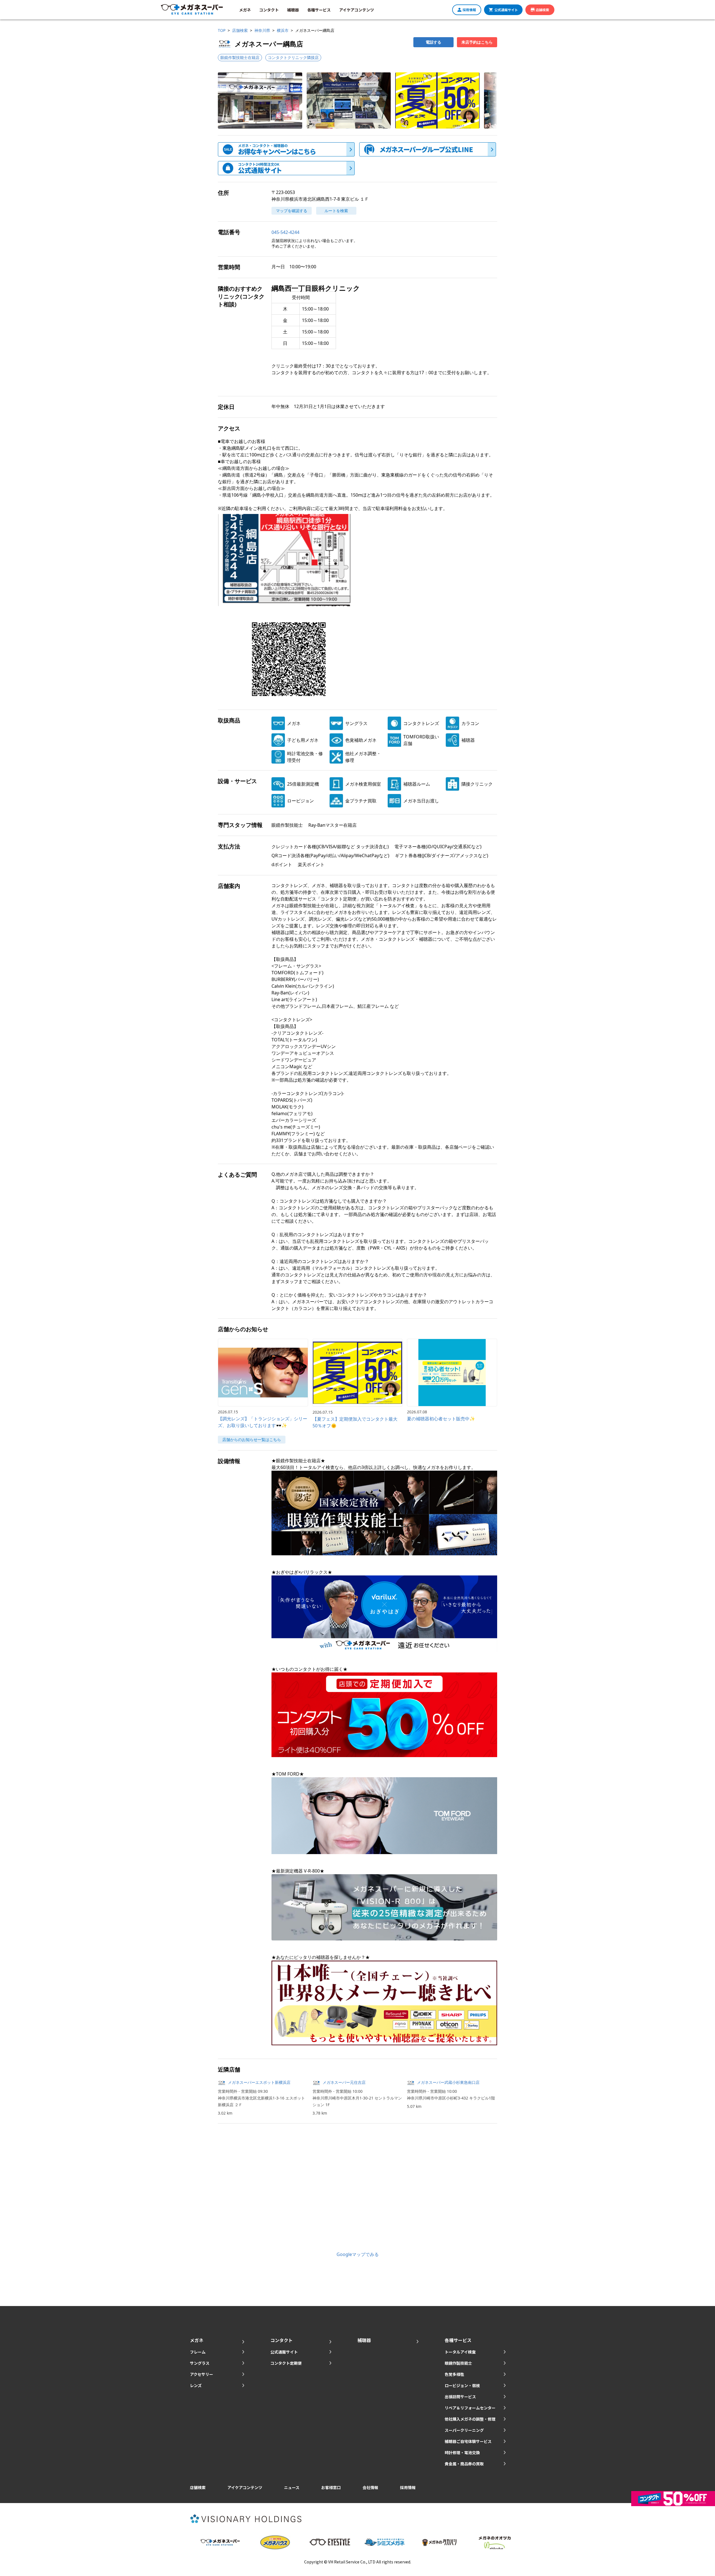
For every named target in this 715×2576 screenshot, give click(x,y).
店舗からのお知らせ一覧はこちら (252, 1439)
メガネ (245, 10)
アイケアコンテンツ (357, 10)
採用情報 (469, 10)
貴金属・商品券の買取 (464, 2464)
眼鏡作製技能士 (458, 2363)
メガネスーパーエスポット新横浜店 (259, 2082)
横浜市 (283, 30)
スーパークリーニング (464, 2430)
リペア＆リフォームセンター (470, 2408)
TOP (222, 30)
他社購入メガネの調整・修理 (470, 2419)
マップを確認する (292, 211)
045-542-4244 (285, 232)
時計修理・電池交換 (462, 2452)
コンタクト (269, 10)
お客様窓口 (331, 2487)
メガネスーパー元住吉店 (344, 2082)
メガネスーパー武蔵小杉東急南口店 (448, 2082)
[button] (260, 100)
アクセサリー (202, 2374)
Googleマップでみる (358, 2254)
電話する (433, 42)
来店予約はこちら (477, 42)
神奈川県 (262, 30)
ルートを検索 (336, 211)
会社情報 (370, 2487)
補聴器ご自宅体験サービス (468, 2441)
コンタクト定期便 (286, 2363)
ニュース (292, 2487)
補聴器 (293, 10)
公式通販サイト (506, 10)
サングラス (200, 2363)
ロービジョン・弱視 (462, 2385)
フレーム (198, 2352)
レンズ (196, 2385)
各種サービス (319, 10)
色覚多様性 (454, 2374)
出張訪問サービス (460, 2397)
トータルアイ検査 (460, 2352)
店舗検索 (542, 10)
